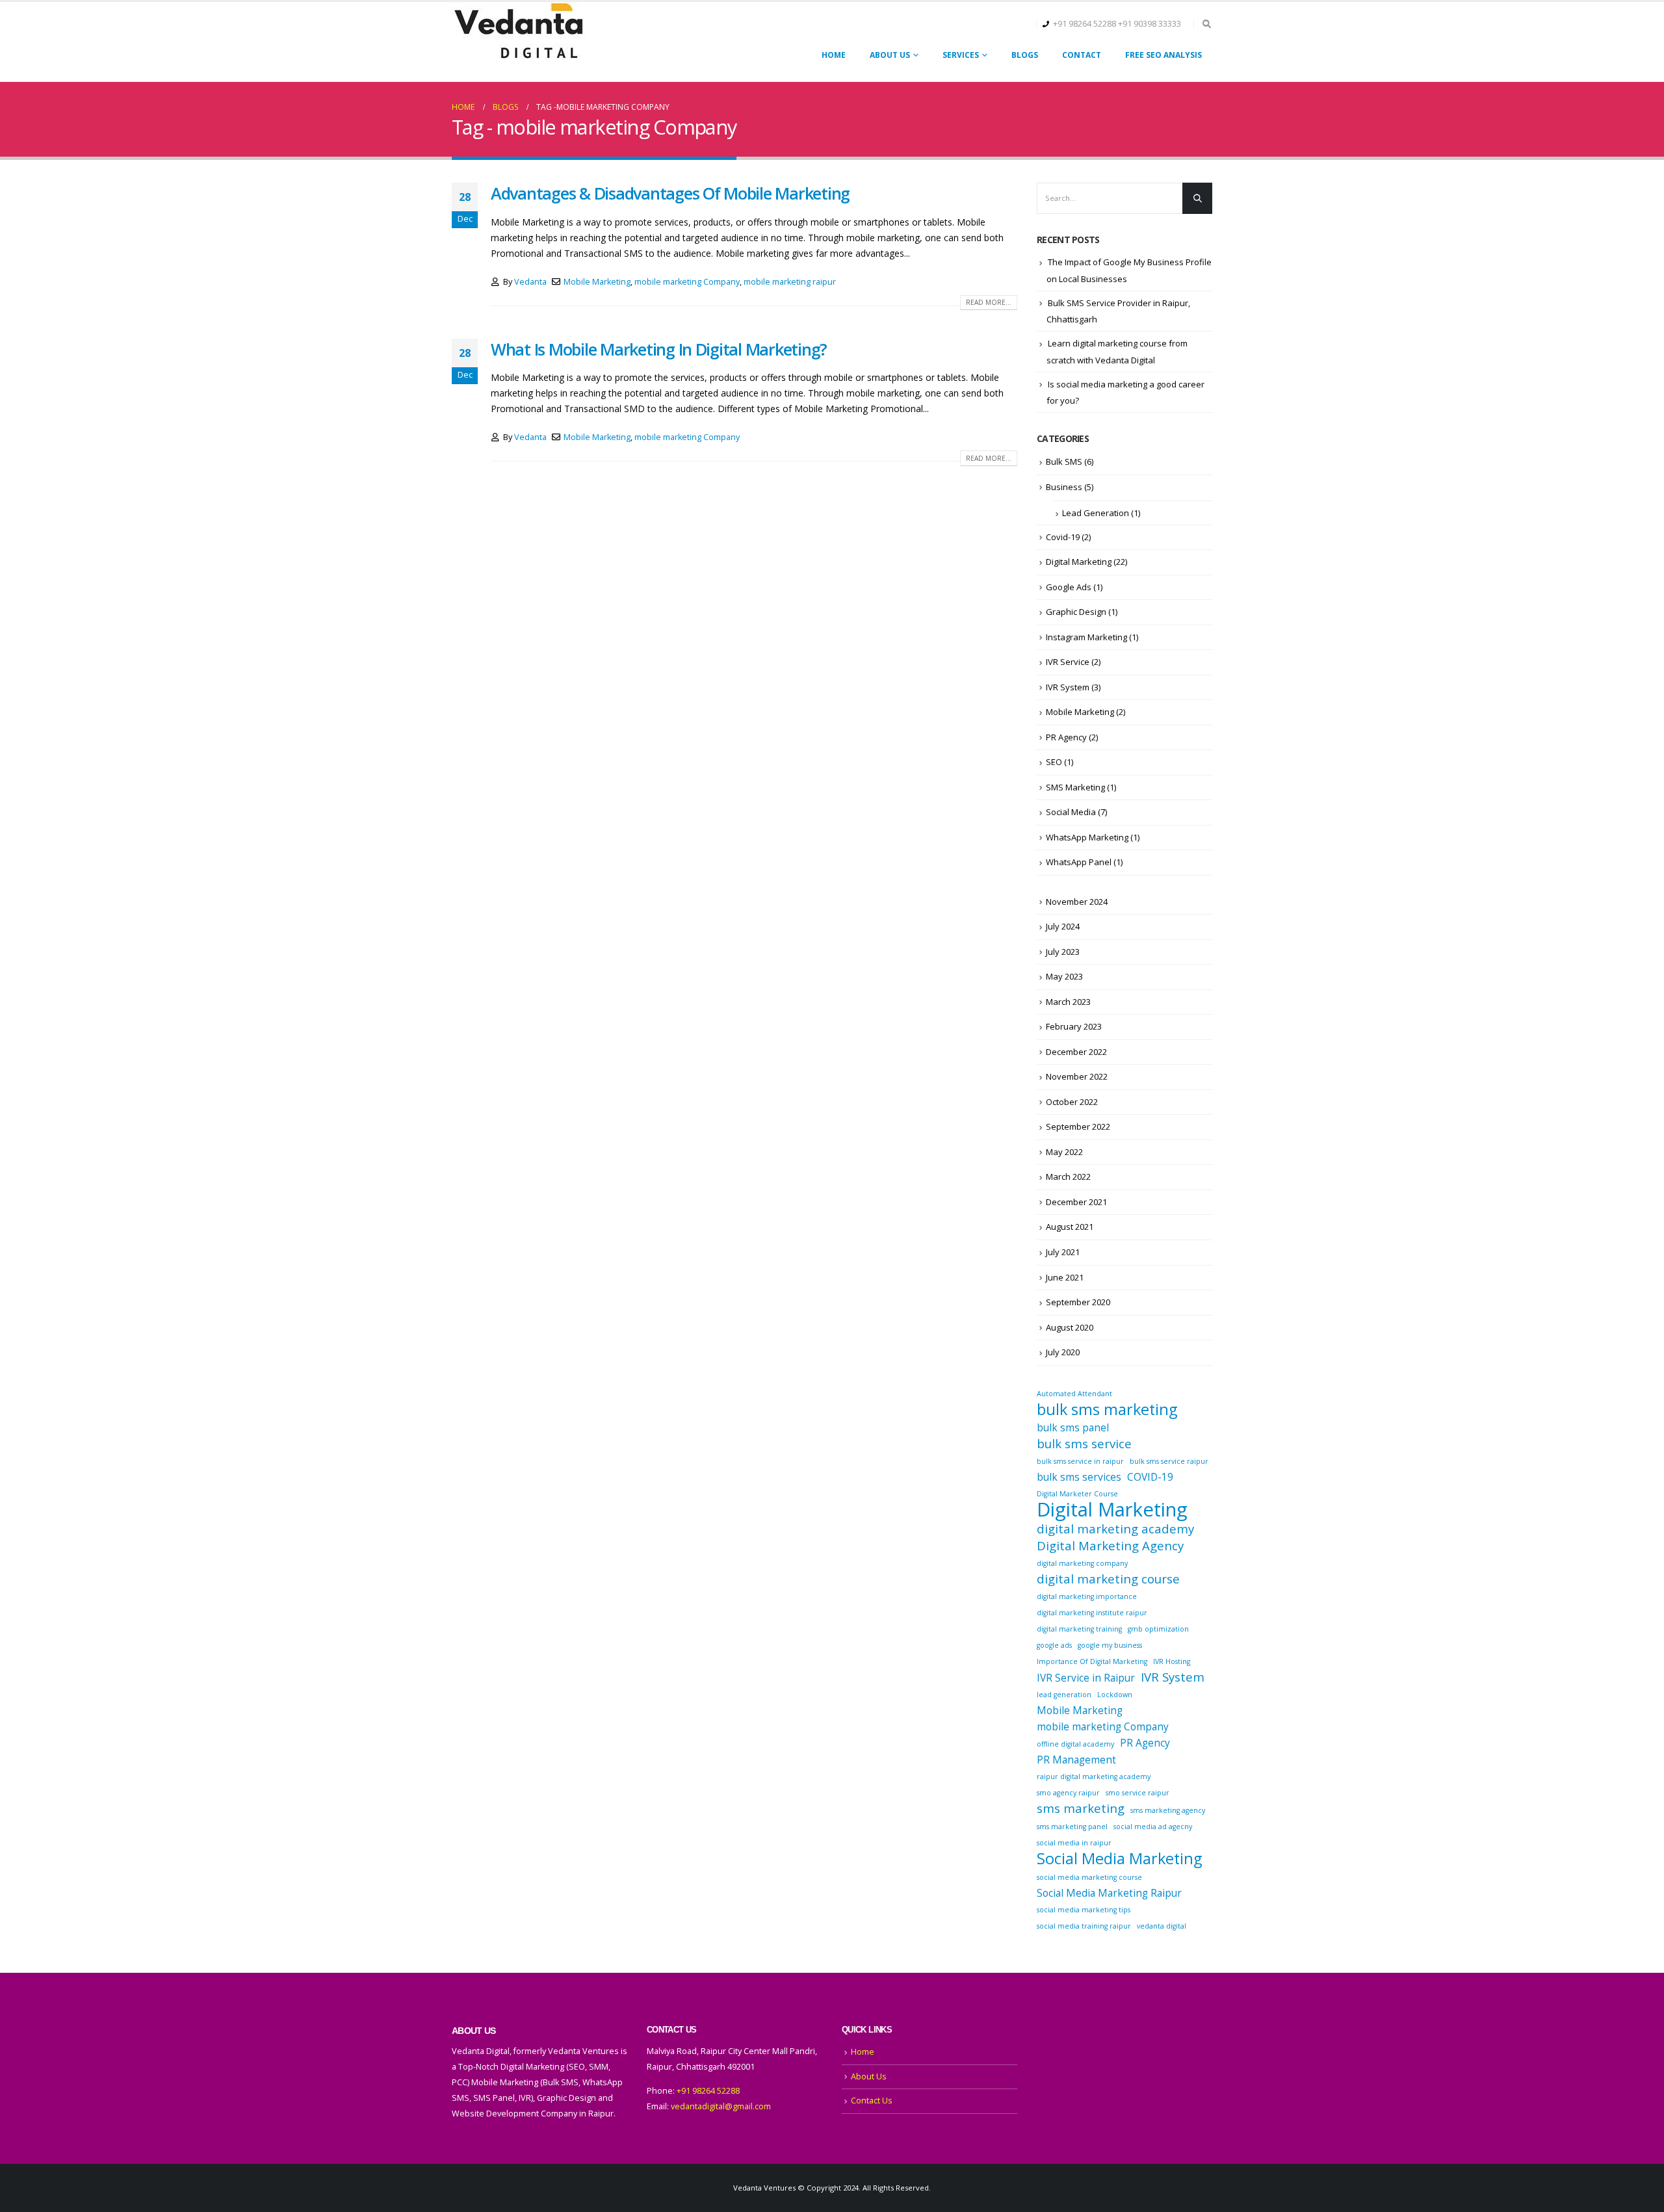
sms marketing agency (1168, 1810)
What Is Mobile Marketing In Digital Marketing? (659, 349)
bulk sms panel (1073, 1427)
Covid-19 (1063, 537)
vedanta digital (1162, 1926)
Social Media (1071, 812)
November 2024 (1077, 902)
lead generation (1064, 1695)
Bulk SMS (1064, 462)
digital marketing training (1079, 1629)
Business (1064, 487)
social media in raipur (1074, 1843)
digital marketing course (1108, 1579)
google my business (1110, 1645)
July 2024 (1063, 926)
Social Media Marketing (1119, 1858)
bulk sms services (1079, 1477)
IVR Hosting (1172, 1661)
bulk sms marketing (1107, 1409)
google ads (1054, 1645)
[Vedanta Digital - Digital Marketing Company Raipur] (518, 32)
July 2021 (1063, 1252)
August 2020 (1070, 1327)
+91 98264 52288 (1085, 24)
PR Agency (1066, 737)
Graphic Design (1076, 612)
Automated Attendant (1074, 1394)
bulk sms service (1084, 1444)
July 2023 (1063, 952)
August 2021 (1070, 1227)
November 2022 (1077, 1076)
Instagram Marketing (1086, 637)
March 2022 (1068, 1177)
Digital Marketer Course (1077, 1494)
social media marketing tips (1084, 1910)
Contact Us (872, 2101)
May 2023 (1064, 976)
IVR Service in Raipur (1086, 1678)
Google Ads (1069, 587)
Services (961, 55)
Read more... (989, 302)
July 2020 (1063, 1352)
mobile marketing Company (687, 282)
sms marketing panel (1072, 1827)
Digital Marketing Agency (1110, 1546)
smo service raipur (1137, 1793)
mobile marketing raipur (790, 282)
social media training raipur (1084, 1926)
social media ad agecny (1153, 1827)
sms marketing (1081, 1808)
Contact (1082, 55)
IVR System (1068, 687)
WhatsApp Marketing (1087, 837)
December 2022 (1076, 1052)
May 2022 (1064, 1152)
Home (834, 55)
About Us (890, 55)
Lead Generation (1096, 513)
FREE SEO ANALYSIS (1163, 55)
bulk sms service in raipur (1080, 1461)
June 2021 (1065, 1277)
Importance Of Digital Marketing (1092, 1661)
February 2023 (1074, 1026)
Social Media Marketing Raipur (1109, 1893)
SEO (1054, 762)
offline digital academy (1075, 1744)
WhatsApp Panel (1079, 862)
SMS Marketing (1075, 787)
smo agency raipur (1068, 1793)
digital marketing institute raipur (1092, 1613)
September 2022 (1078, 1126)
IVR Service (1068, 662)
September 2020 (1078, 1302)
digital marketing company (1082, 1563)
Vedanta (530, 282)
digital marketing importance (1087, 1596)
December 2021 (1076, 1202)
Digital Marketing (1079, 562)
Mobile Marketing (597, 282)
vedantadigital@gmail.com (721, 2106)
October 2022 (1072, 1102)
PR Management (1076, 1760)
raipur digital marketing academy (1094, 1776)
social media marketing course (1089, 1877)
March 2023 (1068, 1002)
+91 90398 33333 (1150, 24)
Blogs (1025, 55)
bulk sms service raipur (1169, 1461)
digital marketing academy (1115, 1529)
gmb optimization (1158, 1629)
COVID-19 (1150, 1477)
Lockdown (1115, 1695)
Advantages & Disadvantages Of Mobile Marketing (670, 193)
